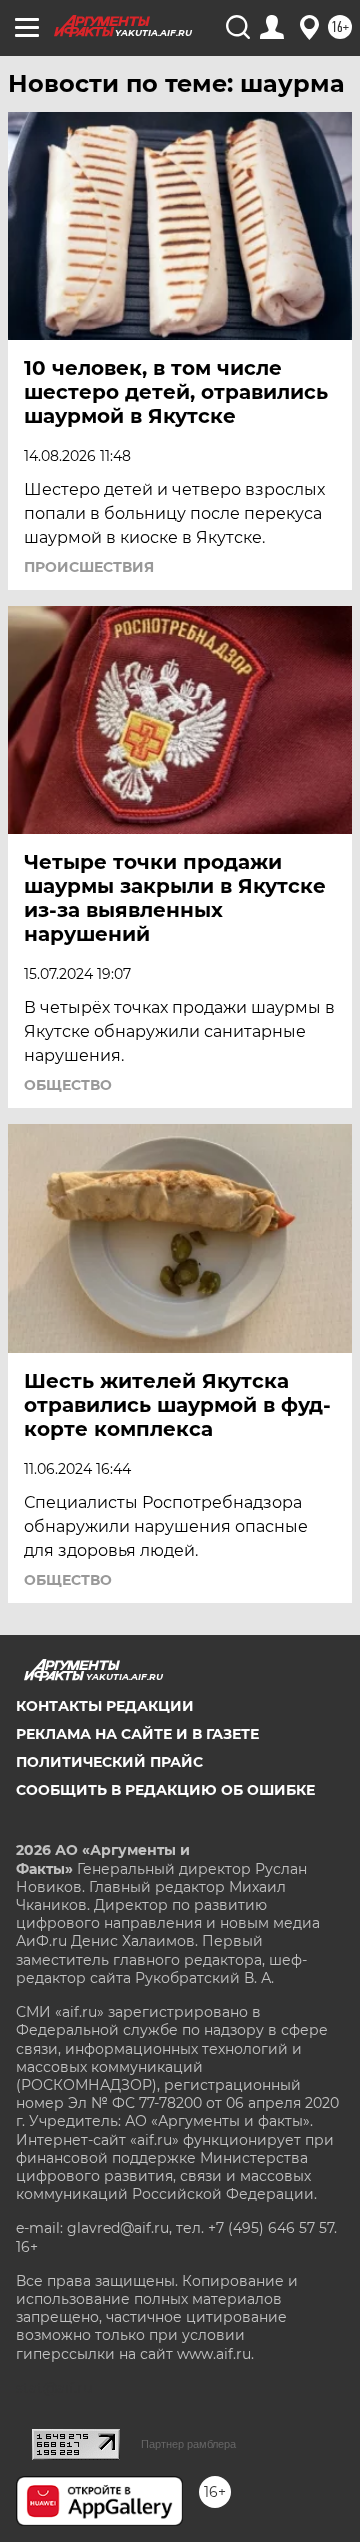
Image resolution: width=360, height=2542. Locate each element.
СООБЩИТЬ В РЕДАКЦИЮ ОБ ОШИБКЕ (165, 1790)
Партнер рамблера (188, 2444)
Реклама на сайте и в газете (137, 1734)
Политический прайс (109, 1762)
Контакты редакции (105, 1706)
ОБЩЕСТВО (68, 1085)
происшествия (89, 567)
